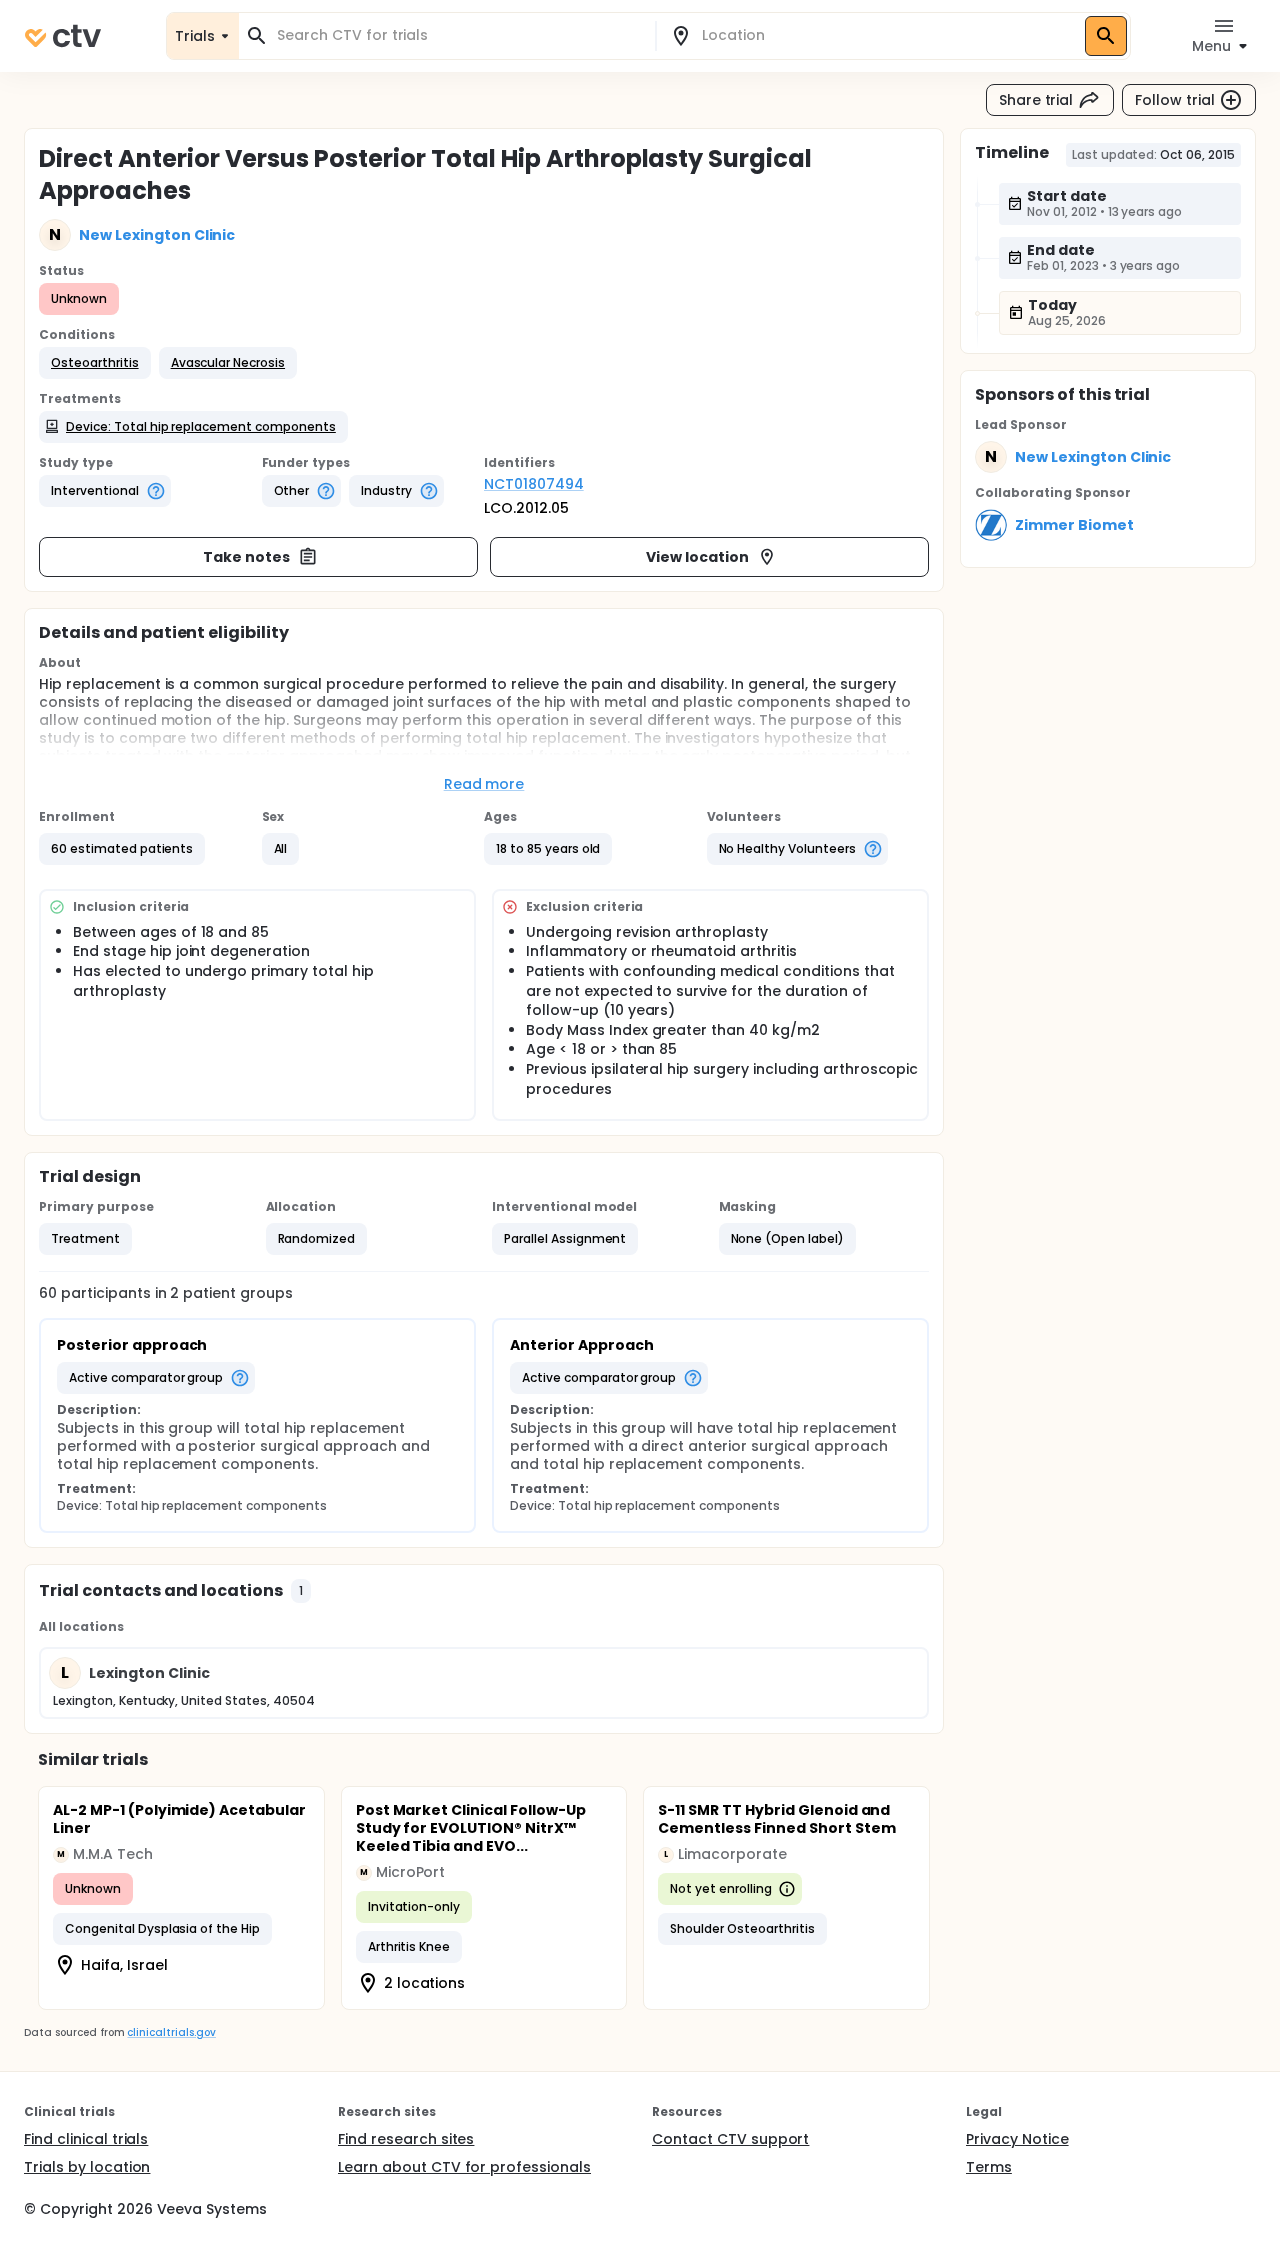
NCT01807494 (534, 484)
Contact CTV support (730, 2139)
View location (697, 557)
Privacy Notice (1017, 2139)
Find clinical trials (86, 2139)
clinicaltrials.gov (171, 2032)
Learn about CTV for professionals (464, 2167)
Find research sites (406, 2139)
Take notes (246, 557)
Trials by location (87, 2167)
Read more (484, 784)
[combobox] (459, 35)
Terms (989, 2167)
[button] (95, 363)
